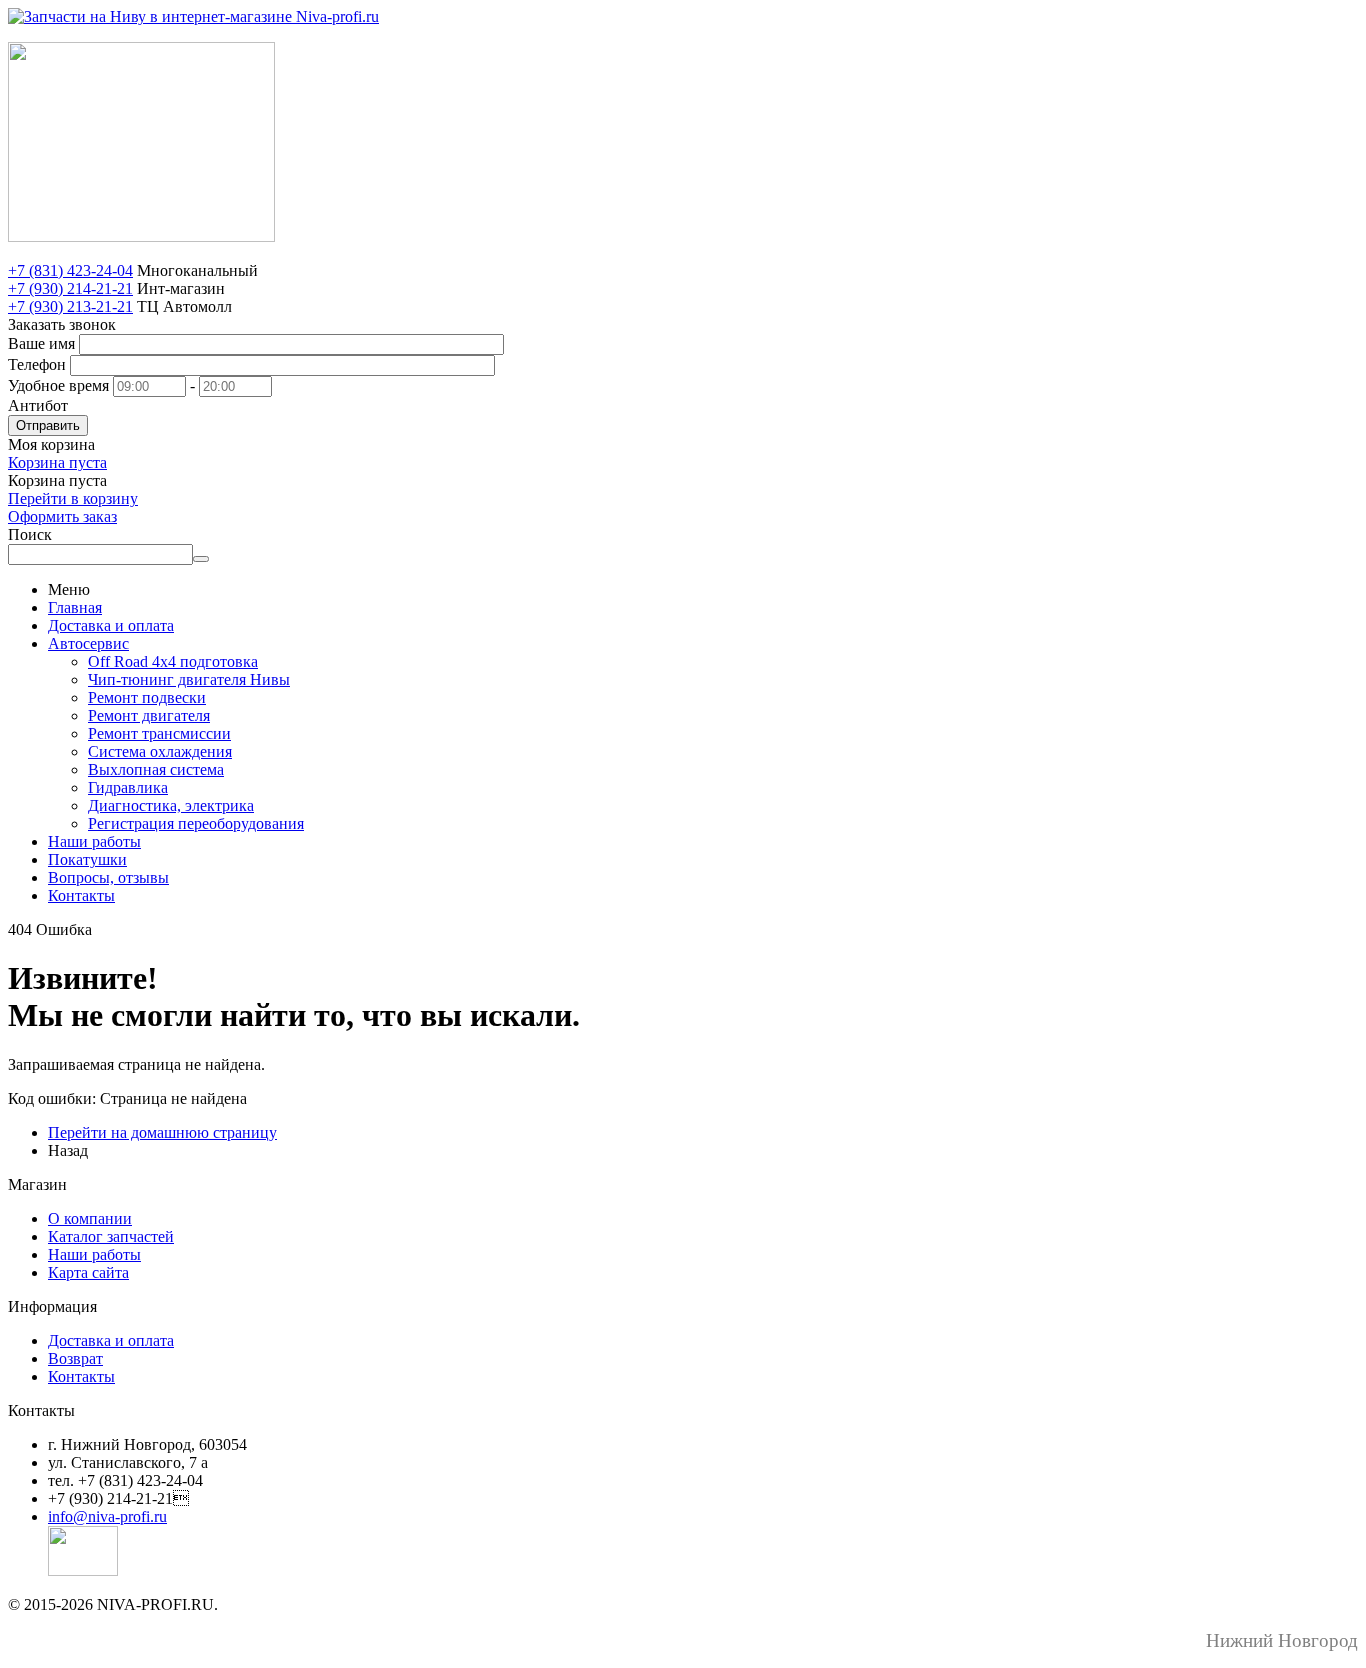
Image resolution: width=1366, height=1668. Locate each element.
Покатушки (87, 859)
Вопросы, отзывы (108, 877)
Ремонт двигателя (149, 715)
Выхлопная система (156, 769)
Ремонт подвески (147, 697)
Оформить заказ (62, 516)
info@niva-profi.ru (107, 1516)
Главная (75, 607)
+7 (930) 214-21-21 (70, 288)
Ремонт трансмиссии (159, 733)
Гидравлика (128, 787)
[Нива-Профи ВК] (83, 1570)
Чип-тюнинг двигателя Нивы (189, 679)
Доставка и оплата (111, 625)
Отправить (48, 425)
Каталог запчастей (111, 1236)
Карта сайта (88, 1272)
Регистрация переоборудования (196, 823)
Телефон (37, 364)
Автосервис (88, 643)
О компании (90, 1218)
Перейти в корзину (73, 498)
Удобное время (58, 385)
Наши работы (94, 841)
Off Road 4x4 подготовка (173, 661)
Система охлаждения (160, 751)
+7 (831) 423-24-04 (70, 270)
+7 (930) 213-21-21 (70, 306)
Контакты (81, 895)
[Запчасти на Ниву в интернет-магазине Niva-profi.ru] (193, 16)
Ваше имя (41, 343)
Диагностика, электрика (171, 805)
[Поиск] (201, 559)
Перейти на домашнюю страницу (162, 1132)
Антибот (38, 405)
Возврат (75, 1358)
